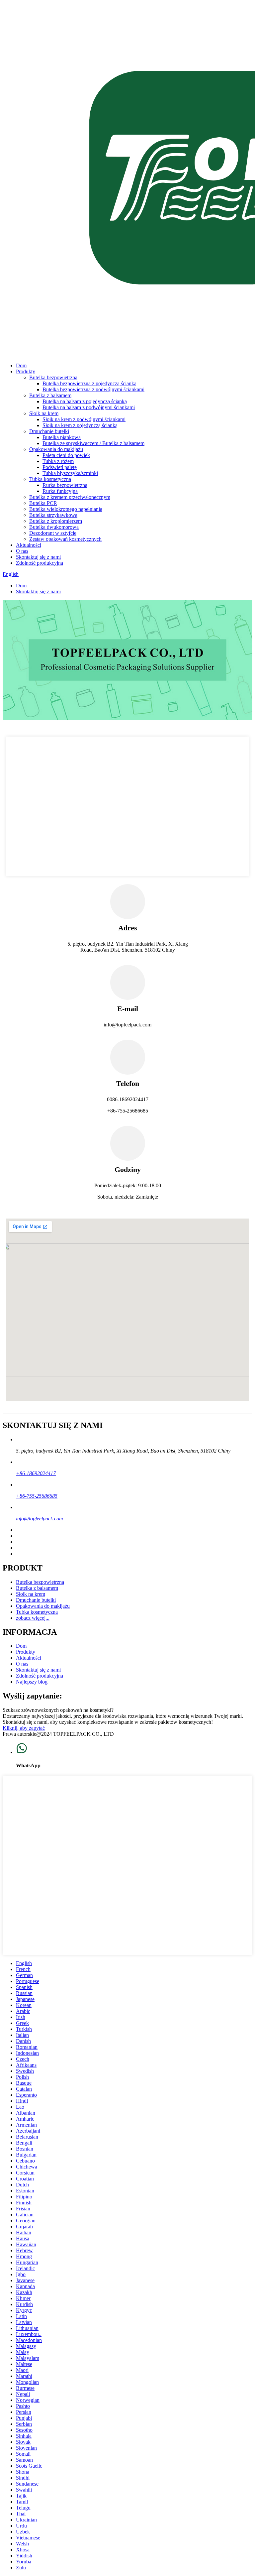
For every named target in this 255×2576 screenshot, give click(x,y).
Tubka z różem (58, 461)
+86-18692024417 (36, 1473)
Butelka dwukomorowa (54, 527)
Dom (21, 365)
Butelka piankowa (62, 437)
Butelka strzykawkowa (53, 515)
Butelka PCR (43, 503)
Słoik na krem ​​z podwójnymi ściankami (84, 419)
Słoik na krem (44, 413)
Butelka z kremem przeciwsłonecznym (70, 497)
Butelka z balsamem (50, 395)
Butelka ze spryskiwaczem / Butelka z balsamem (93, 443)
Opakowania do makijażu (56, 449)
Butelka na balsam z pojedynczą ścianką (85, 401)
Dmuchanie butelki (49, 431)
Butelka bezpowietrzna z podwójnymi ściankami (93, 389)
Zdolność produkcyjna (40, 563)
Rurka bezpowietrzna (65, 485)
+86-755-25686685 (37, 1496)
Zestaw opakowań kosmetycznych (65, 539)
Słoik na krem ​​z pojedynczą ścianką (80, 425)
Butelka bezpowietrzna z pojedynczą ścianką (89, 383)
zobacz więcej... (33, 1618)
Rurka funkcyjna (60, 491)
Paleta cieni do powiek (66, 455)
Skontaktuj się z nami (38, 557)
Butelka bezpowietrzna (53, 377)
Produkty (26, 371)
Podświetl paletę (60, 467)
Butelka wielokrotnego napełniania (66, 509)
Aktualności (29, 545)
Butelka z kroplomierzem (56, 521)
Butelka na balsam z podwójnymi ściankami (89, 407)
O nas (22, 551)
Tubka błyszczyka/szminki (70, 473)
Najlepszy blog (32, 1682)
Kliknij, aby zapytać (24, 1728)
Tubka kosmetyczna (50, 479)
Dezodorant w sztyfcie (53, 533)
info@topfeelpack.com (40, 1519)
